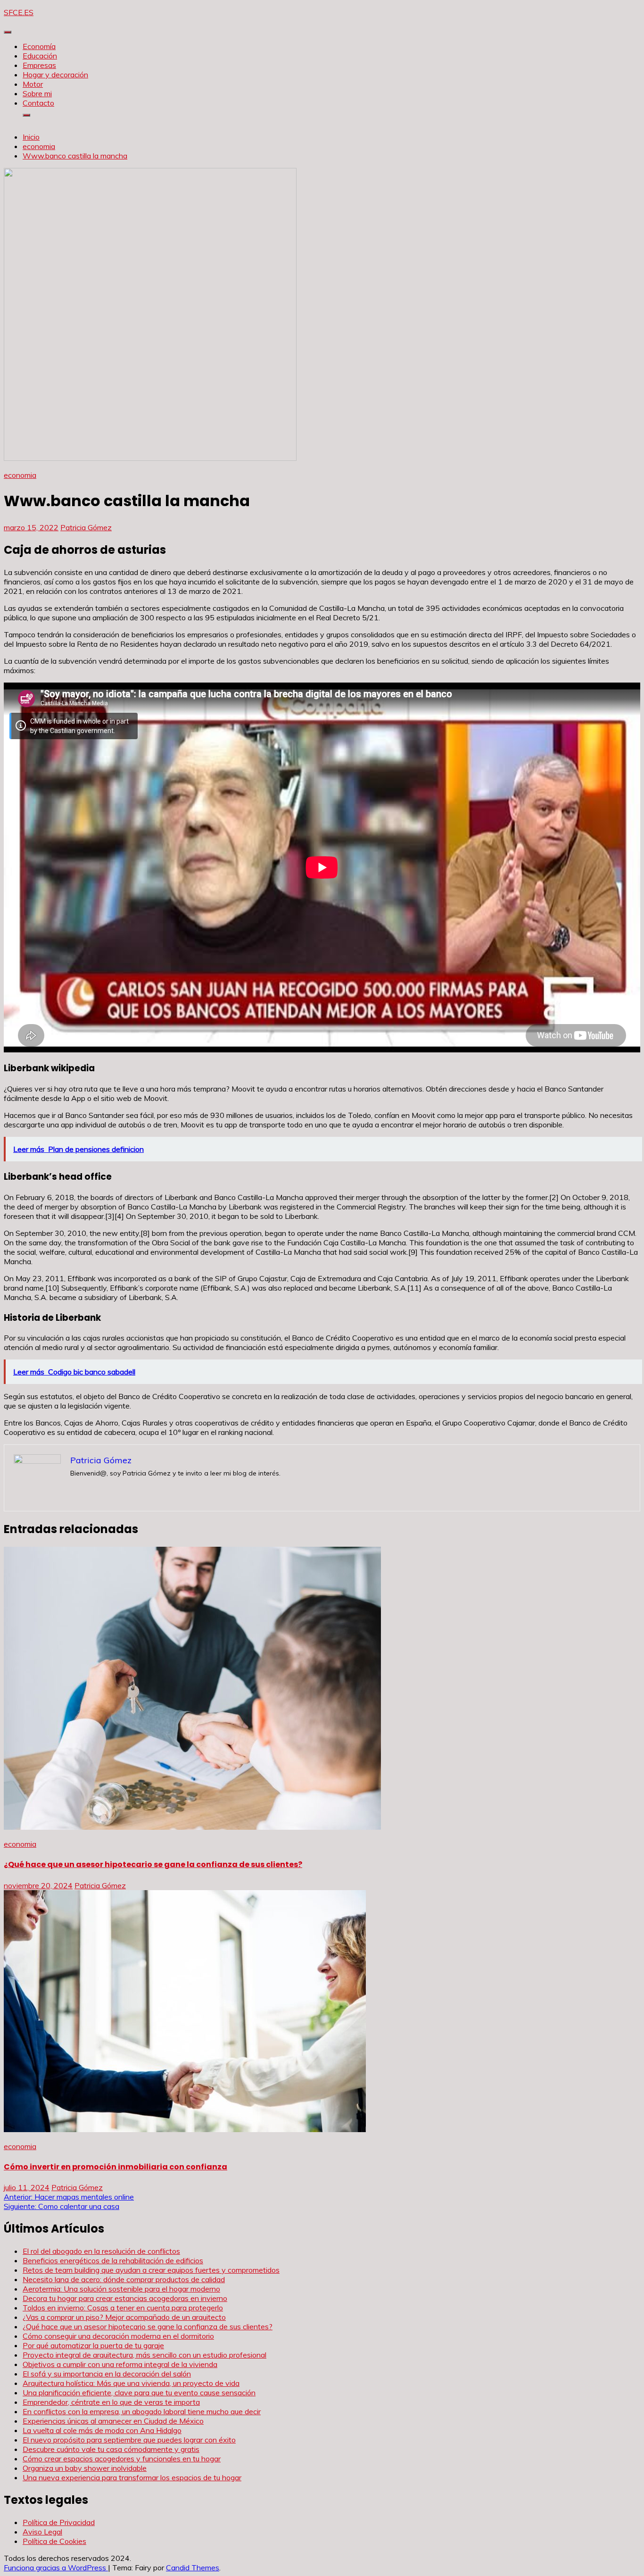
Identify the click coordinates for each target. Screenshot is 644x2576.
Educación (40, 56)
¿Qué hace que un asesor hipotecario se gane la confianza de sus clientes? (153, 1864)
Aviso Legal (42, 2532)
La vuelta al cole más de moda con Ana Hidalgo (102, 2430)
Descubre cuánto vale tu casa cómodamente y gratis (111, 2449)
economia (20, 475)
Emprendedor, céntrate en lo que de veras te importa (111, 2402)
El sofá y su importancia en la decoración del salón (107, 2374)
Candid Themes (193, 2568)
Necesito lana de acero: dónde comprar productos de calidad (124, 2279)
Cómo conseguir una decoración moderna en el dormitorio (118, 2336)
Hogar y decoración (55, 75)
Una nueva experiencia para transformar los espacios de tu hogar (132, 2477)
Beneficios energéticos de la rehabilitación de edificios (113, 2260)
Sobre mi (37, 93)
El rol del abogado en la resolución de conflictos (101, 2251)
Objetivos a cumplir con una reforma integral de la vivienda (120, 2364)
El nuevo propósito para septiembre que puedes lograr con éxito (129, 2440)
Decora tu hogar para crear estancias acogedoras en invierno (125, 2298)
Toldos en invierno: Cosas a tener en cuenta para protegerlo (123, 2308)
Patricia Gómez (86, 527)
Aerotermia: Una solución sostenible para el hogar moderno (121, 2289)
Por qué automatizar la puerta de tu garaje (93, 2345)
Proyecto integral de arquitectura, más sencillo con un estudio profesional (144, 2355)
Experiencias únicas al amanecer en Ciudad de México (113, 2421)
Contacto (38, 103)
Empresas (39, 65)
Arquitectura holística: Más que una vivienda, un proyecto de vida (131, 2383)
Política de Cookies (54, 2541)
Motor (33, 84)
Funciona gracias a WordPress (56, 2568)
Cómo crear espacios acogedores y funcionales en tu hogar (122, 2459)
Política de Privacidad (59, 2522)
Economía (39, 46)
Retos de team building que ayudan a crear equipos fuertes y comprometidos (151, 2270)
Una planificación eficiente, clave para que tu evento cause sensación (139, 2393)
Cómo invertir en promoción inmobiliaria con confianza (116, 2167)
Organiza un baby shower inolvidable (85, 2468)
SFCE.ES (19, 12)
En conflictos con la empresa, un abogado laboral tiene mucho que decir (142, 2411)
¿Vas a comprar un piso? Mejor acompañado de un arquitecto (124, 2317)
